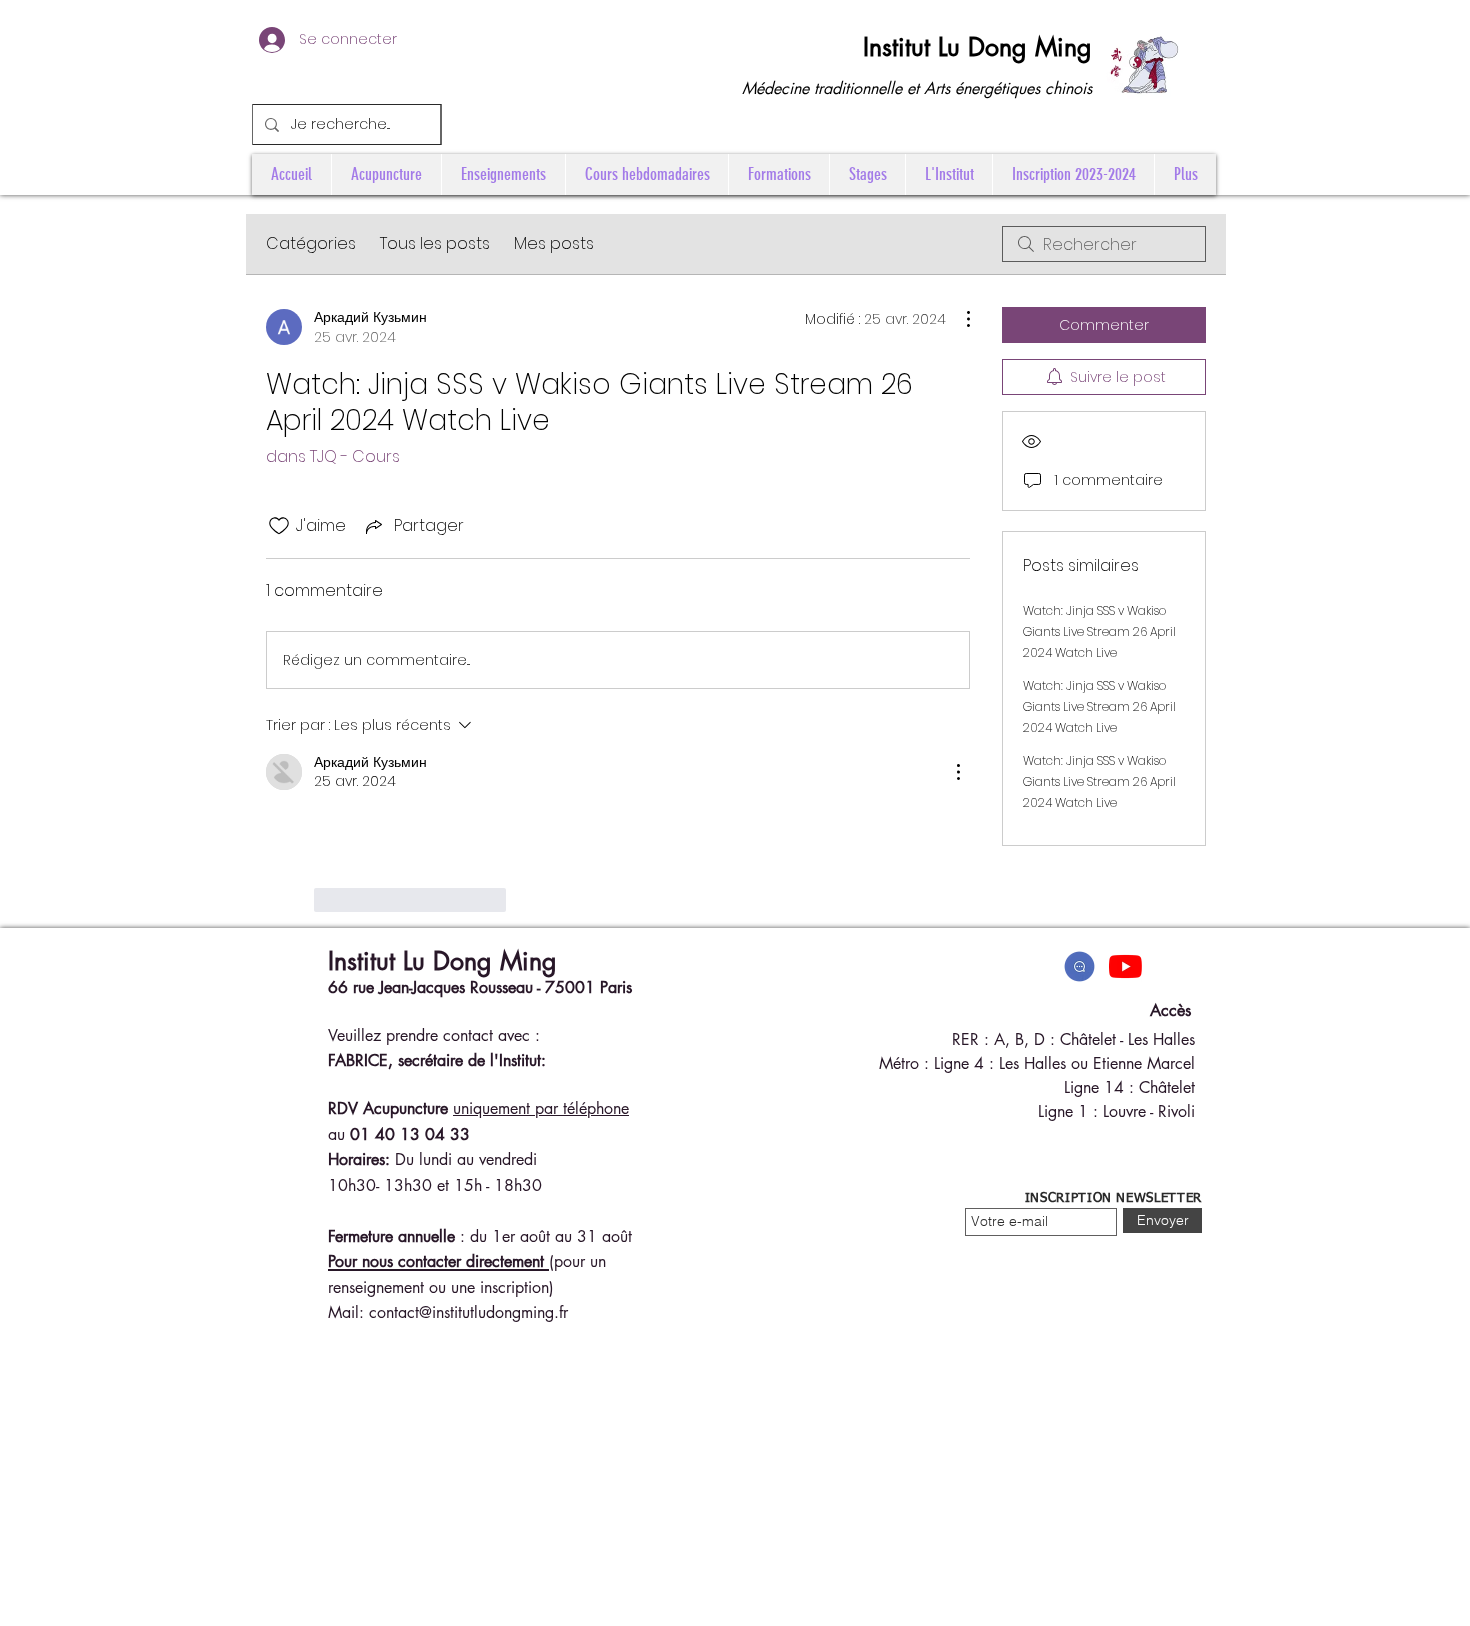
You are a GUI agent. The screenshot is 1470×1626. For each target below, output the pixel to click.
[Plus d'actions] (958, 319)
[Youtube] (1125, 966)
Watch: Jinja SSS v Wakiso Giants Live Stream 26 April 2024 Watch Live (1099, 631)
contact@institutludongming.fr (468, 1312)
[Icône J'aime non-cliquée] (279, 526)
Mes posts (554, 243)
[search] (1104, 244)
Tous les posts (435, 243)
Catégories (311, 243)
